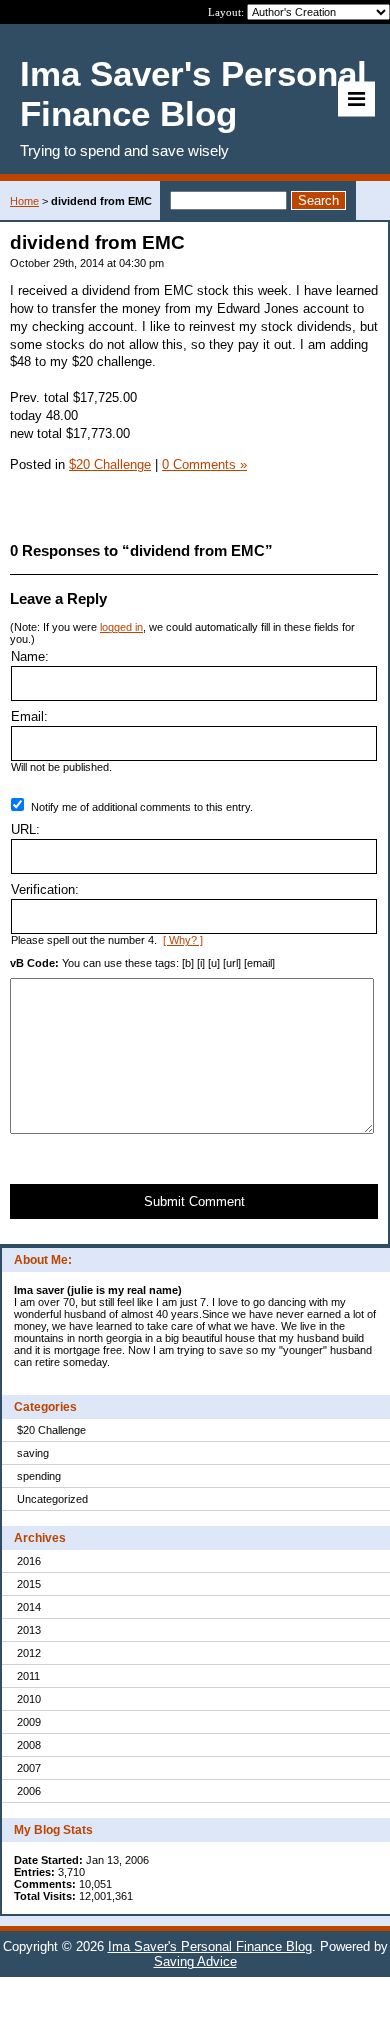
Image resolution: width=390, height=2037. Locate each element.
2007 (29, 1768)
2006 (29, 1791)
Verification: (45, 889)
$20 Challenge (51, 1430)
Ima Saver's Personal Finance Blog (210, 1946)
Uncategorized (52, 1499)
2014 (29, 1607)
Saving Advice (195, 1961)
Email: (29, 716)
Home (24, 201)
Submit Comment (194, 1201)
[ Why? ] (183, 940)
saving (33, 1453)
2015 (29, 1584)
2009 (29, 1722)
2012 (29, 1653)
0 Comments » (204, 464)
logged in (121, 627)
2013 (29, 1630)
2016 (29, 1561)
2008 (29, 1745)
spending (39, 1476)
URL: (25, 829)
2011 (28, 1676)
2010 (29, 1699)
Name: (30, 656)
